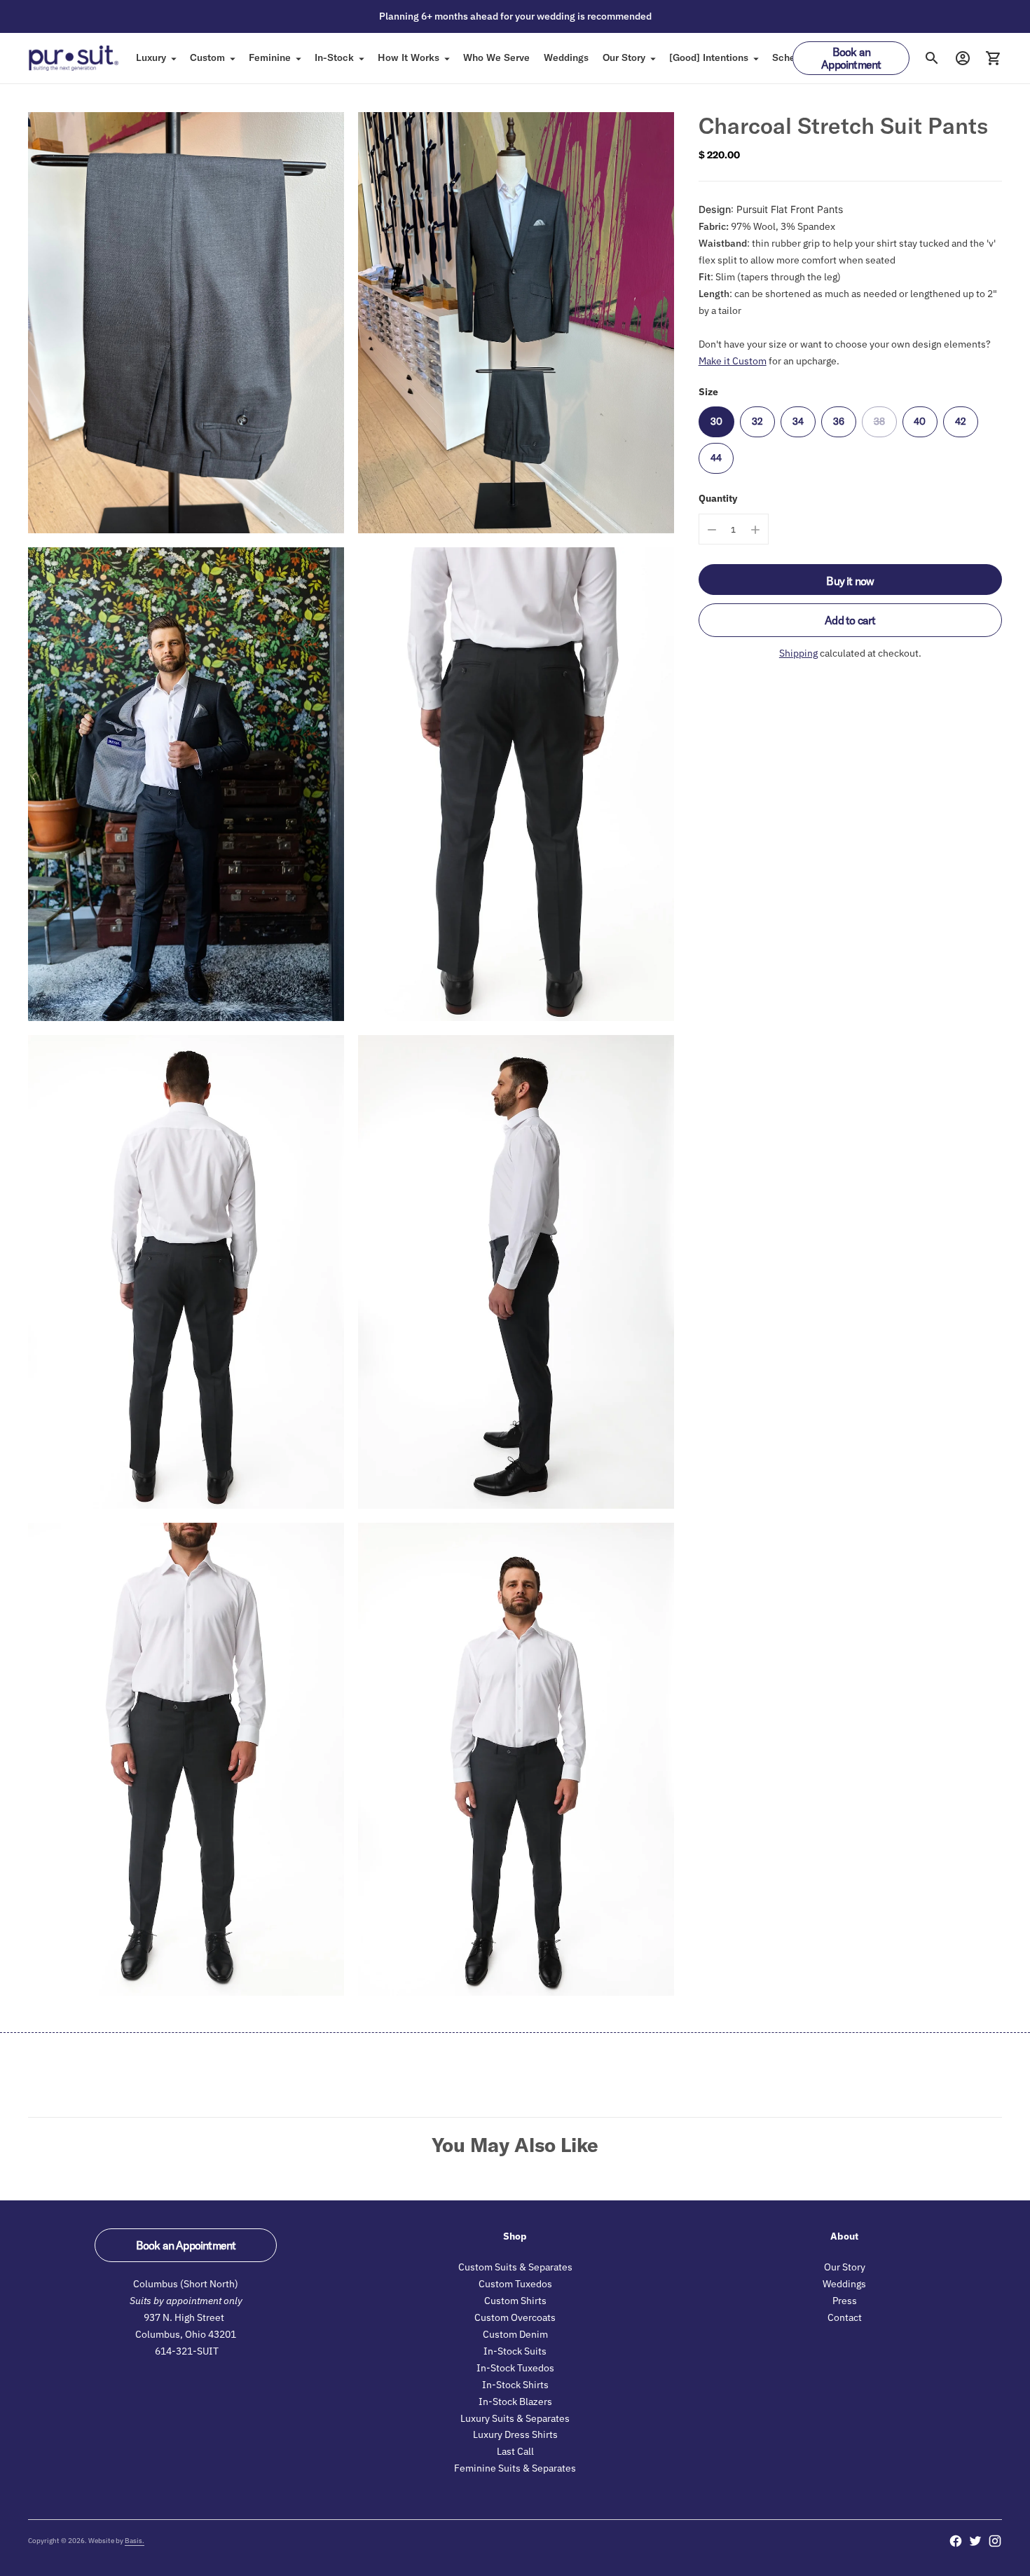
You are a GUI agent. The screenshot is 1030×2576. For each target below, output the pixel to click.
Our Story (624, 57)
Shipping (798, 654)
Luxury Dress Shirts (515, 2434)
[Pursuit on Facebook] (956, 2541)
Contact (845, 2317)
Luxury (151, 57)
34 (798, 421)
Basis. (135, 2541)
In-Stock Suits (515, 2351)
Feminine (270, 57)
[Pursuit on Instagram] (995, 2541)
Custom (207, 57)
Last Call (515, 2451)
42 (961, 421)
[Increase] (755, 530)
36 (839, 421)
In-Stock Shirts (515, 2385)
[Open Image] (186, 323)
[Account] (963, 58)
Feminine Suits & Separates (515, 2468)
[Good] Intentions (709, 57)
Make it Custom (733, 361)
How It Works (408, 57)
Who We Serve (496, 57)
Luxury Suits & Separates (515, 2418)
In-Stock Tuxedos (515, 2368)
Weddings (566, 57)
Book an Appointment (851, 58)
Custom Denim (515, 2334)
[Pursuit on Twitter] (975, 2541)
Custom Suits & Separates (515, 2267)
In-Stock (334, 57)
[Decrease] (712, 530)
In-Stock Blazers (515, 2402)
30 (716, 421)
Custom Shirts (515, 2301)
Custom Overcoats (515, 2317)
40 (920, 421)
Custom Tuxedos (515, 2284)
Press (845, 2301)
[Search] (932, 58)
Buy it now (850, 582)
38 (879, 421)
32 (757, 421)
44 (716, 458)
